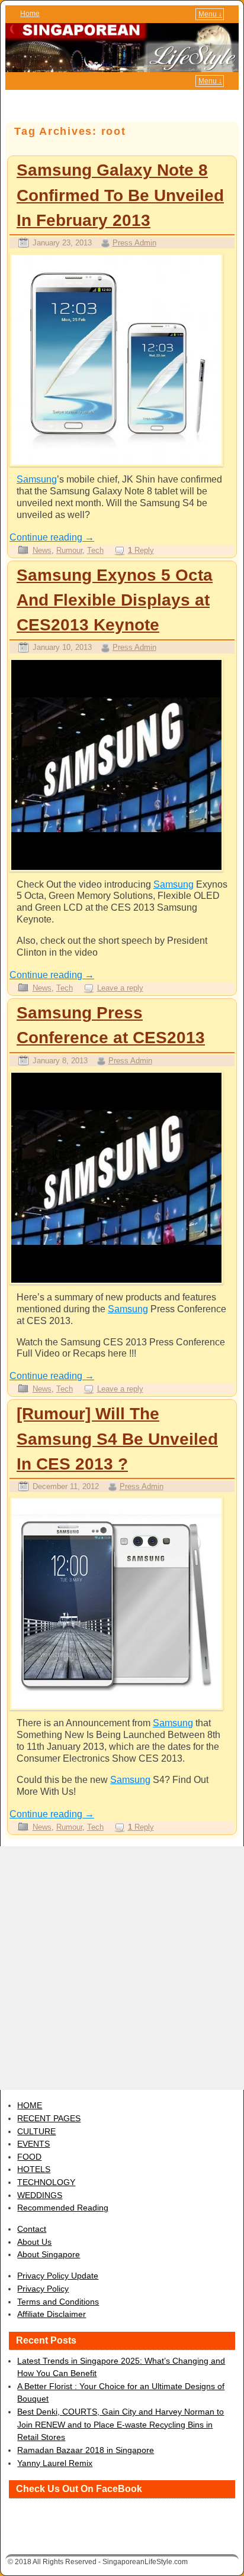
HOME (30, 2105)
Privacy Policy (43, 2289)
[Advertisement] (122, 1968)
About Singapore (49, 2254)
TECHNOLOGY (46, 2182)
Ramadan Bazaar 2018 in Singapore (86, 2450)
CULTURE (36, 2131)
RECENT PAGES (49, 2118)
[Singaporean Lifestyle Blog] (122, 48)
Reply (141, 550)
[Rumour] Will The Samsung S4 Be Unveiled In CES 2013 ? (117, 1439)
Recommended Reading (63, 2208)
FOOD (29, 2157)
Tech (95, 550)
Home (30, 14)
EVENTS (33, 2144)
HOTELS (34, 2169)
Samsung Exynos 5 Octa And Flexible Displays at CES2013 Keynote (115, 600)
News (42, 550)
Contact (32, 2229)
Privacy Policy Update (58, 2276)
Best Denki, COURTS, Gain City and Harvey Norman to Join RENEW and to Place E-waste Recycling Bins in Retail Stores (121, 2424)
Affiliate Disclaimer (52, 2314)
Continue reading (52, 537)
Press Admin (134, 243)
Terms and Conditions (58, 2302)
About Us (34, 2242)
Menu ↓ (210, 14)
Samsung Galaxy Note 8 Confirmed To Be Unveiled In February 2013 (120, 195)
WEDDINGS (40, 2195)
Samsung (37, 479)
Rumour (69, 550)
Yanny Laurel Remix (55, 2463)
